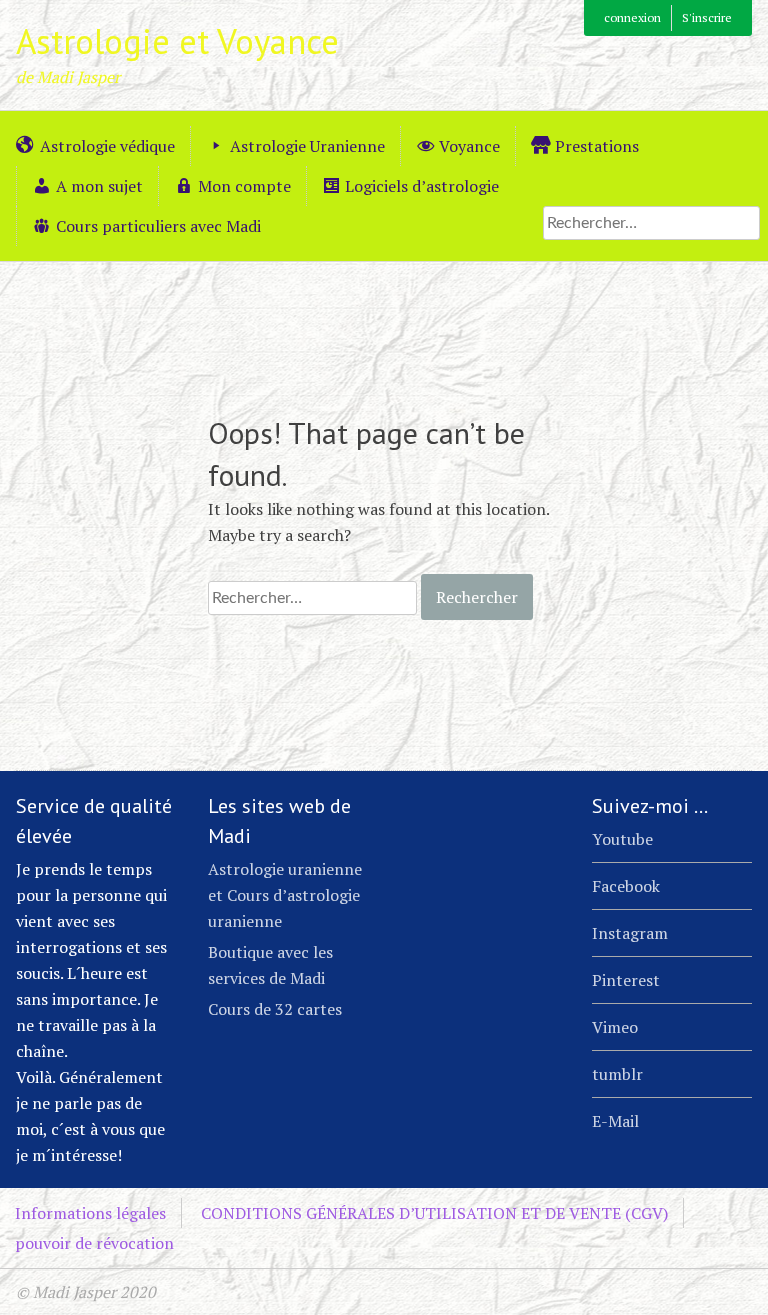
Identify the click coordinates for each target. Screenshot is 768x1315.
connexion (632, 17)
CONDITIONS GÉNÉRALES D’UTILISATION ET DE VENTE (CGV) (434, 1213)
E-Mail (615, 1121)
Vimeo (615, 1027)
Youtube (622, 839)
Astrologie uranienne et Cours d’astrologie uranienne (285, 895)
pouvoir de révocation (94, 1243)
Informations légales (90, 1213)
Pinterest (626, 980)
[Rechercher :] (651, 222)
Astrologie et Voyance (177, 41)
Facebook (626, 886)
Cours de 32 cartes (275, 1009)
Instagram (630, 933)
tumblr (617, 1074)
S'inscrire (707, 17)
